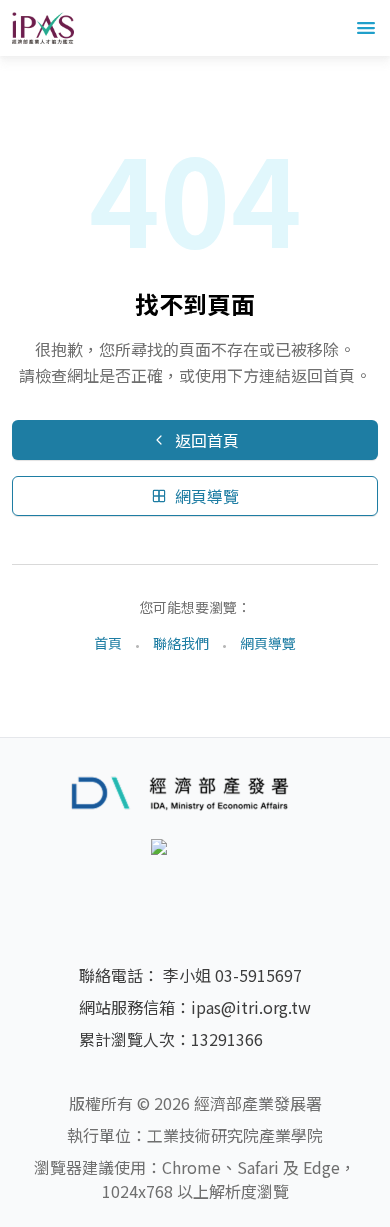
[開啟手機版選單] (366, 28)
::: (6, 68)
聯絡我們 (181, 643)
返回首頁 (207, 440)
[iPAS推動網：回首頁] (43, 28)
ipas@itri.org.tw (251, 1007)
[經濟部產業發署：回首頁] (195, 792)
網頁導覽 (207, 496)
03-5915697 (258, 975)
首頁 (108, 643)
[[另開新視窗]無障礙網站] (195, 875)
